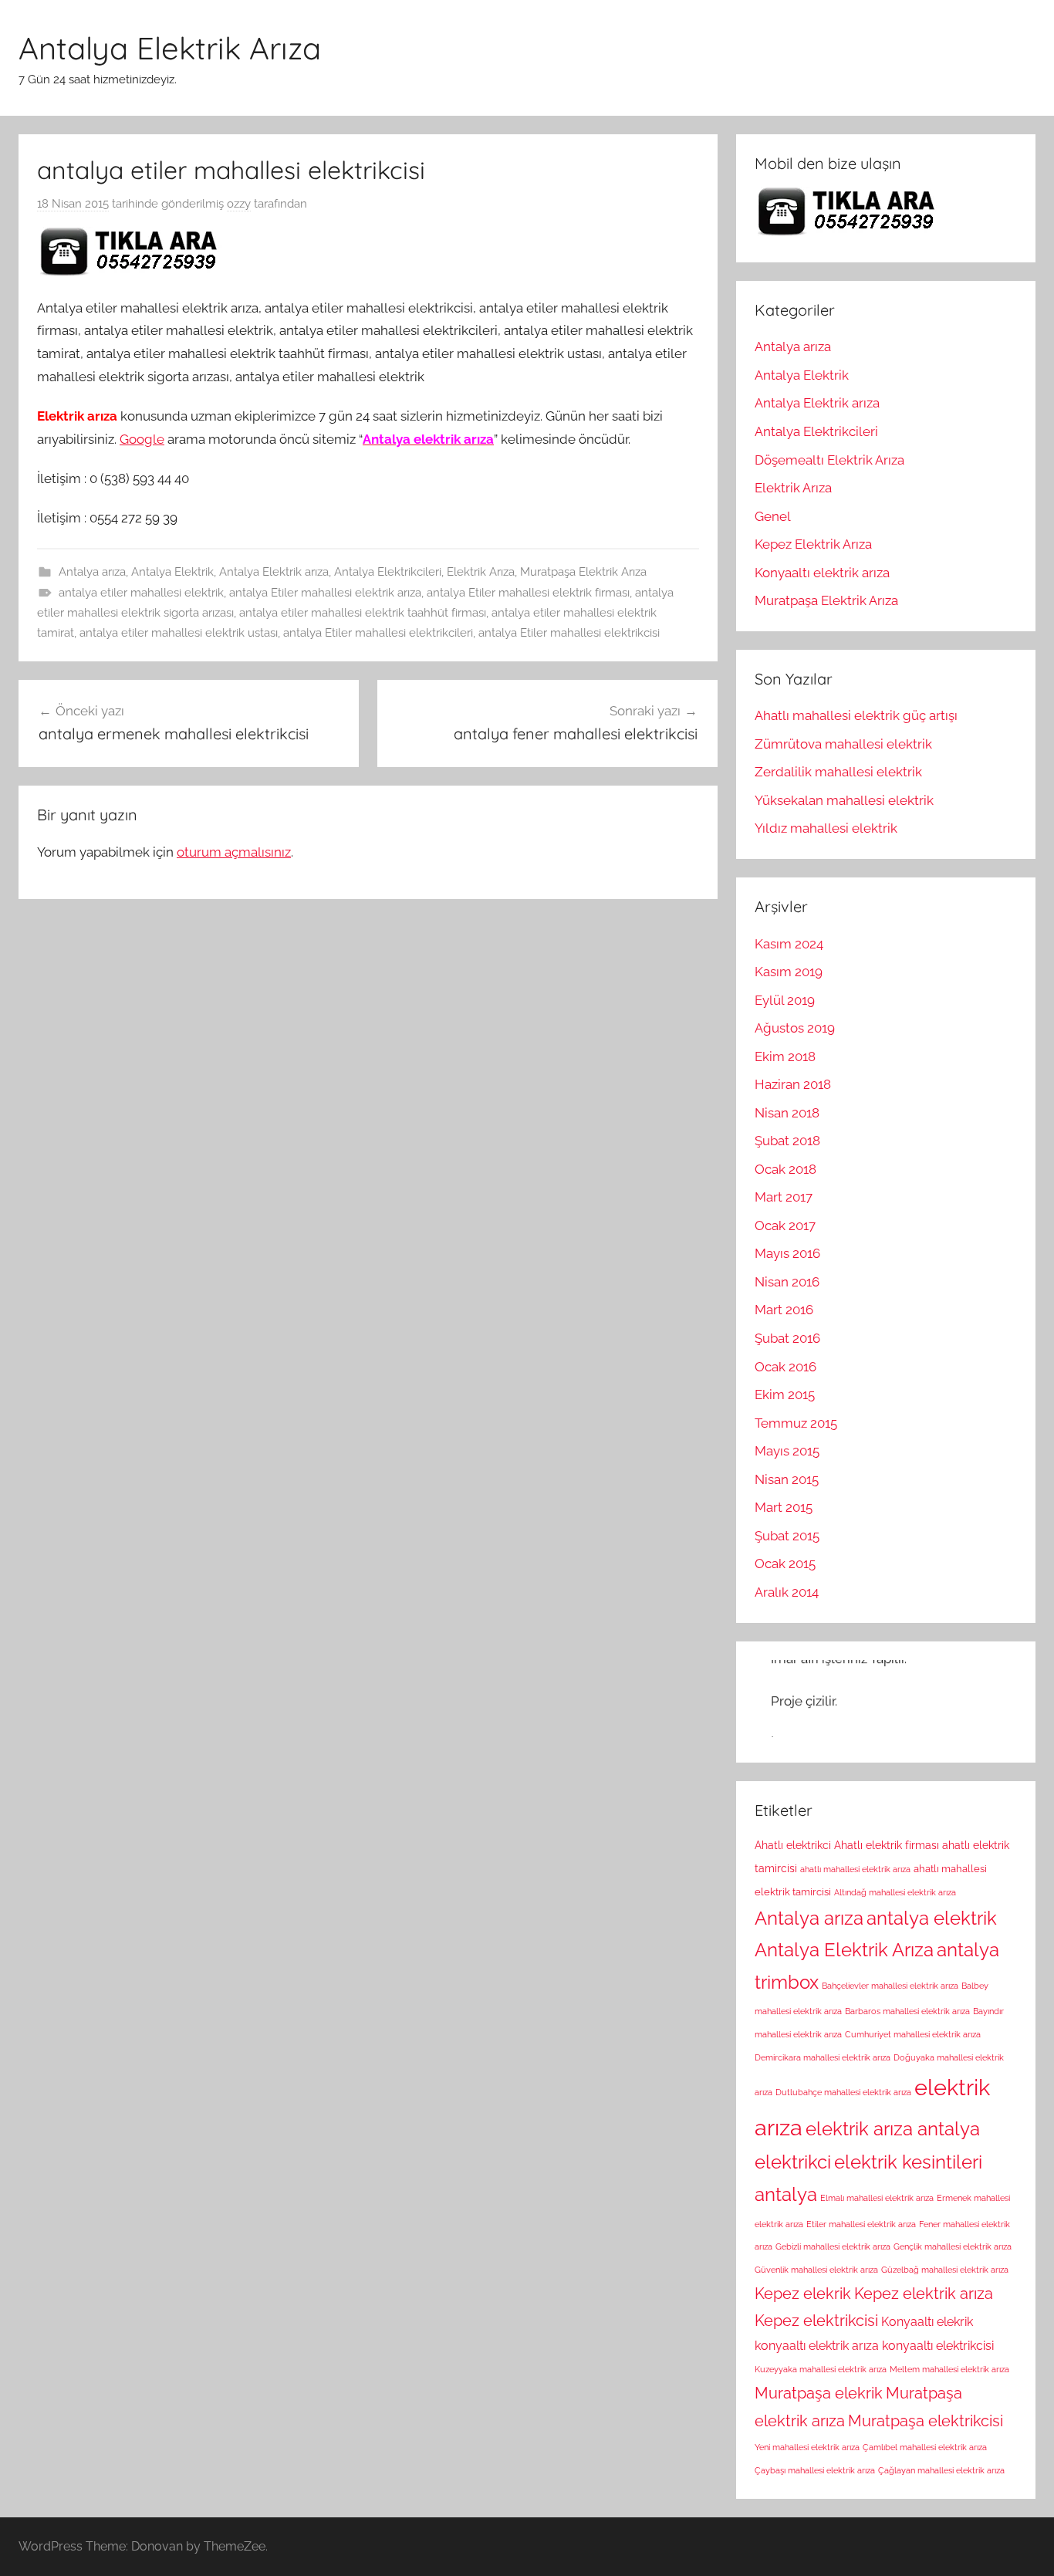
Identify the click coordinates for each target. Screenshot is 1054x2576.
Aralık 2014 (787, 1592)
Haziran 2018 (793, 1084)
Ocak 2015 (785, 1564)
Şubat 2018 (787, 1141)
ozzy (239, 204)
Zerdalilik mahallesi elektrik (838, 772)
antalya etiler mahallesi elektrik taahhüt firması (363, 613)
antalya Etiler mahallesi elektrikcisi (569, 633)
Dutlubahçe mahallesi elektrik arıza (843, 2092)
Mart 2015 (784, 1507)
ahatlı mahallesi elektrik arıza (855, 1869)
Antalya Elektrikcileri (388, 572)
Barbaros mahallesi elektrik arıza (907, 2011)
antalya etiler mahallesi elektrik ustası (179, 633)
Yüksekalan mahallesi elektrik (844, 800)
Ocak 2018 (785, 1169)
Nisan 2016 (787, 1282)
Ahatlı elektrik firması (887, 1845)
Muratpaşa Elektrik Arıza (583, 572)
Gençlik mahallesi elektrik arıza (953, 2246)
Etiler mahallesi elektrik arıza (861, 2224)
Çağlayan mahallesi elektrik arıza (941, 2470)
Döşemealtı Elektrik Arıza (829, 460)
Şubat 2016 (787, 1338)
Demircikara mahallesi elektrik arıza (823, 2057)
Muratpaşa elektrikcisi (926, 2421)
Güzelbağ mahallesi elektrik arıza (945, 2270)
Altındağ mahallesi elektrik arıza (895, 1892)
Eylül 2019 (785, 1000)
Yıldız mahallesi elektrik (826, 828)
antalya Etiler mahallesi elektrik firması (528, 593)
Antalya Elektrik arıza (274, 572)
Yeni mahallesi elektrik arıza (807, 2447)
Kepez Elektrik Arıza (813, 544)
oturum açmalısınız (234, 852)
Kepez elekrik (803, 2294)
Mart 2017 (784, 1197)
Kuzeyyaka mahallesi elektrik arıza (821, 2369)
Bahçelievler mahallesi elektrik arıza (890, 1986)
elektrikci (793, 2162)
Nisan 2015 (787, 1479)
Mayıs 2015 (787, 1451)
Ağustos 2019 (795, 1028)
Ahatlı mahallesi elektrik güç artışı (856, 715)
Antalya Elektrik (172, 572)
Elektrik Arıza (481, 572)
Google (142, 439)
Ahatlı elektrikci (793, 1845)
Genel (773, 516)
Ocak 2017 (785, 1225)
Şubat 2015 (787, 1536)
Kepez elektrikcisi (816, 2321)
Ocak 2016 (785, 1367)
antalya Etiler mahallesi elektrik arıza (325, 593)
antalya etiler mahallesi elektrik (141, 593)
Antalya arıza (92, 572)
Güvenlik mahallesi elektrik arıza (816, 2270)
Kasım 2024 (789, 944)
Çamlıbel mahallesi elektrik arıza (925, 2447)
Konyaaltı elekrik (927, 2322)
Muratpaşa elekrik (819, 2393)
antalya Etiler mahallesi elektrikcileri (378, 633)
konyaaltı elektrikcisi (938, 2346)
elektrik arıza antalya (893, 2129)
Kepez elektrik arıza (924, 2294)
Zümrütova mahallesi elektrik (843, 744)
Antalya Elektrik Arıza (170, 48)
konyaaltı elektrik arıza (817, 2346)
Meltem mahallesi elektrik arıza (949, 2369)
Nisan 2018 (787, 1113)
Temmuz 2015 (796, 1423)
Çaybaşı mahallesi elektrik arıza (815, 2470)
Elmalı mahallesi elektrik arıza (877, 2198)
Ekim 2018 (785, 1056)
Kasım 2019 (789, 972)
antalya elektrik (932, 1918)
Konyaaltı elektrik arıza (822, 573)
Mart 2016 (784, 1310)
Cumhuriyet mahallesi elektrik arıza (913, 2034)
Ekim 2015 (785, 1394)
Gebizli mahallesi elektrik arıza (833, 2246)
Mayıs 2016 (787, 1253)
